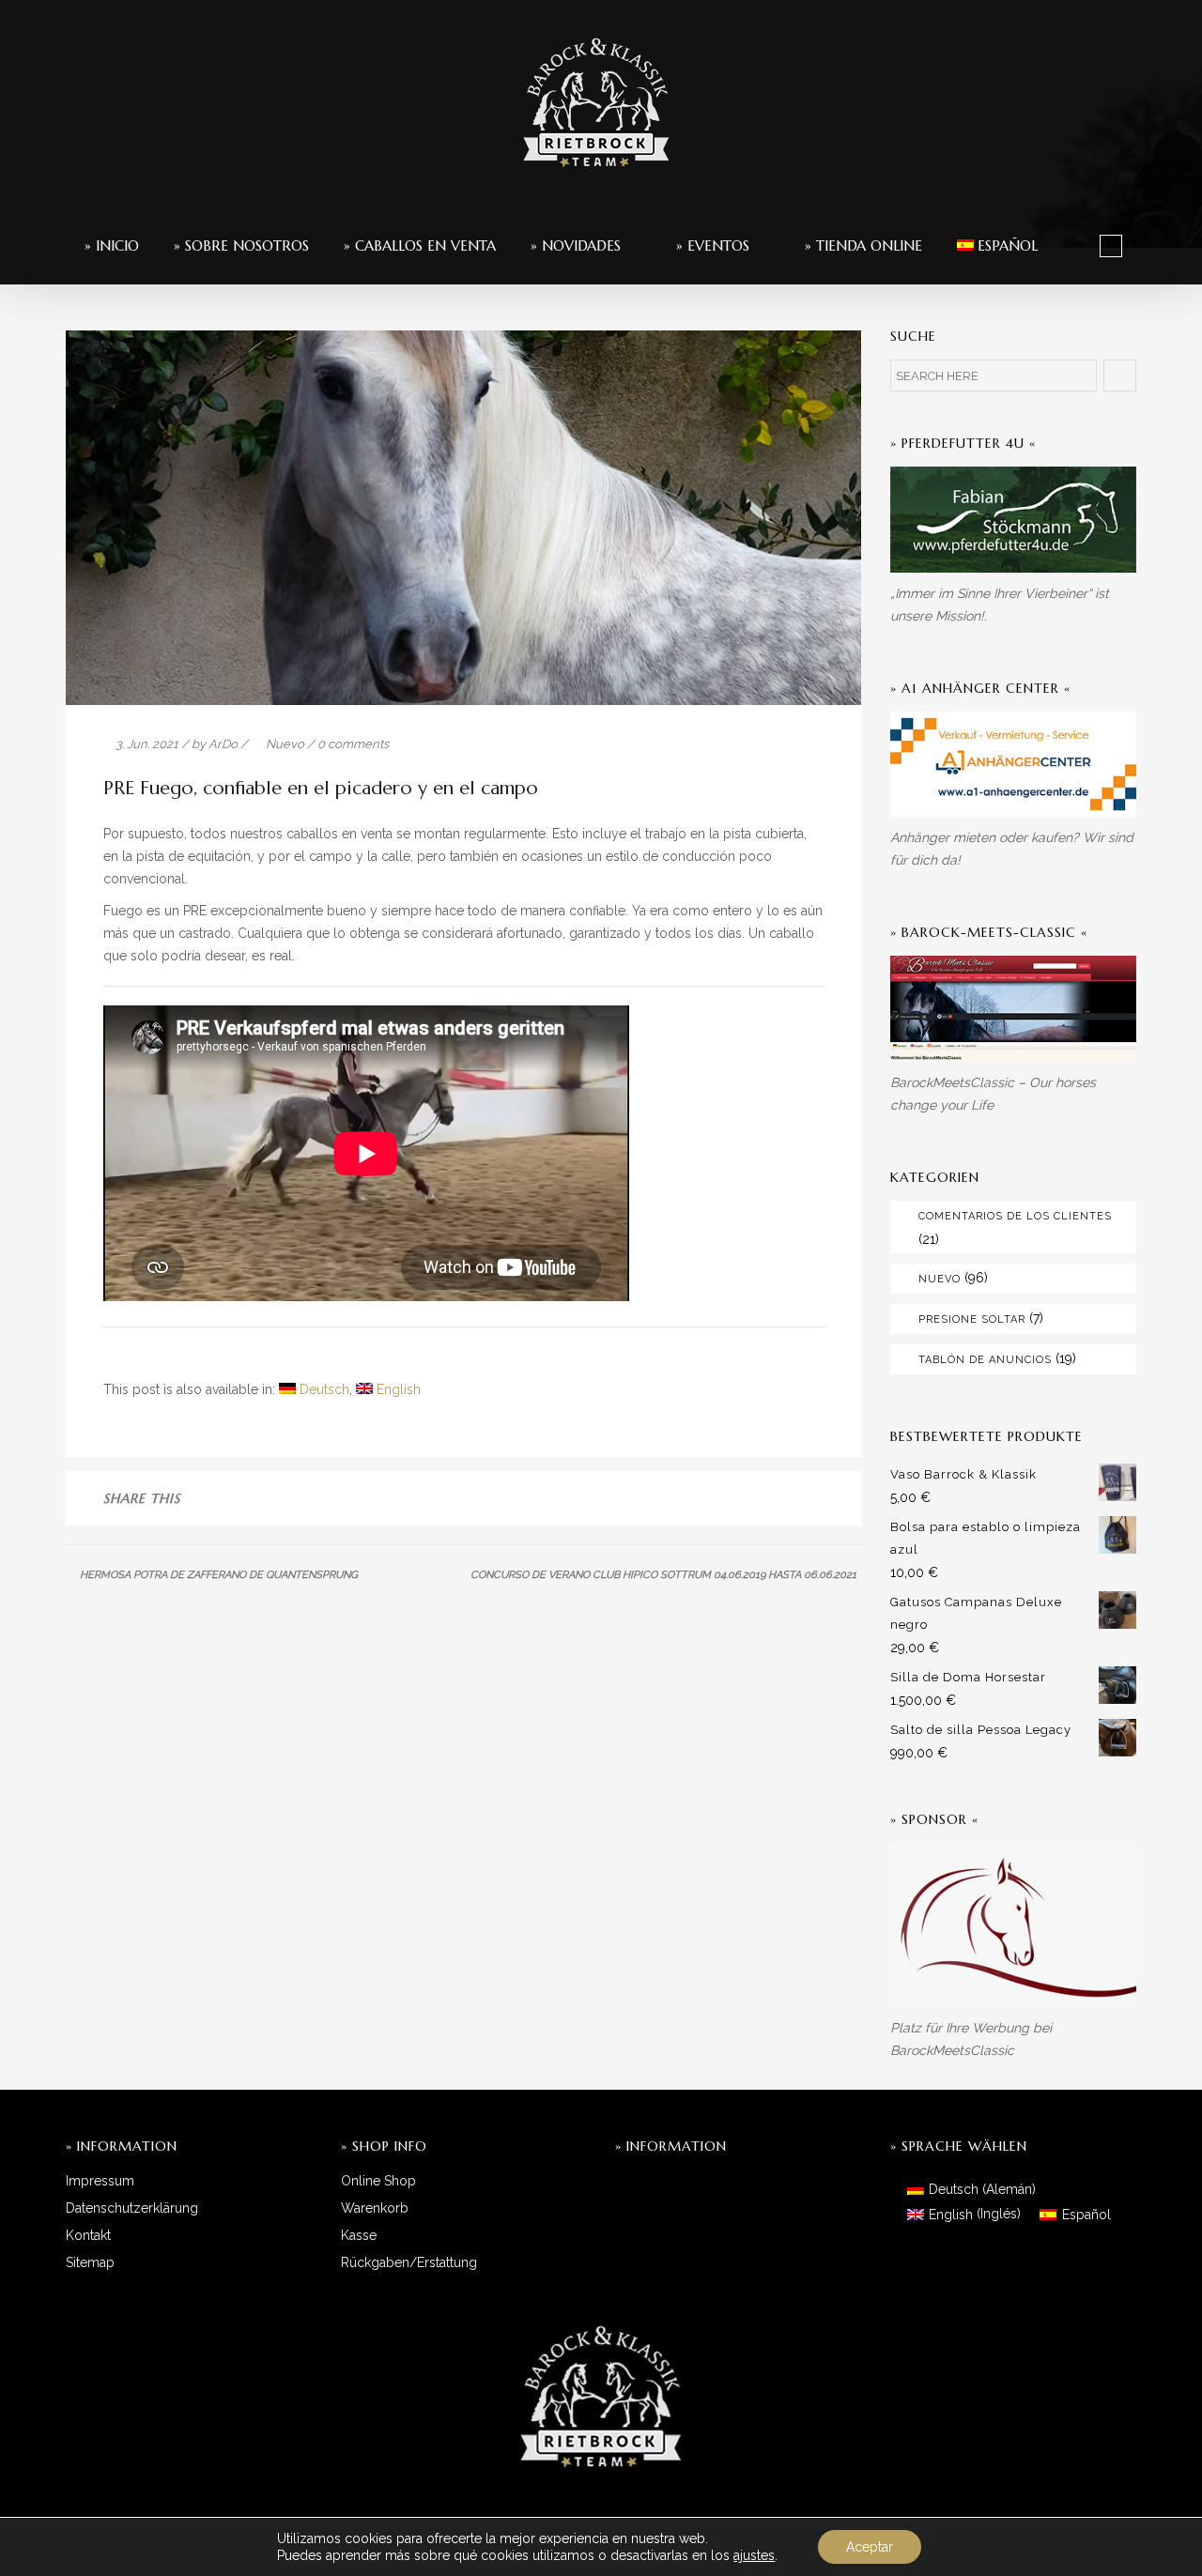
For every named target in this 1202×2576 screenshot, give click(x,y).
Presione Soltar (972, 1319)
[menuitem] (998, 245)
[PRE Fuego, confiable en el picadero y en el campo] (684, 1500)
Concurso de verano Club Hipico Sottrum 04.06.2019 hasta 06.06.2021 (663, 1575)
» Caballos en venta (420, 245)
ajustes (754, 2555)
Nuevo (285, 744)
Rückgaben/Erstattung (409, 2262)
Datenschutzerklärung (132, 2208)
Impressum (100, 2181)
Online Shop (378, 2181)
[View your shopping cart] (1111, 245)
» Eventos (710, 245)
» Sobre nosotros (241, 245)
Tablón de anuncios (985, 1360)
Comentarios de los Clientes (1015, 1216)
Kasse (359, 2235)
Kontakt (88, 2235)
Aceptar (870, 2547)
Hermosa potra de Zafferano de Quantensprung (219, 1575)
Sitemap (90, 2262)
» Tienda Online (861, 245)
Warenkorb (375, 2208)
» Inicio (112, 245)
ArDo (223, 744)
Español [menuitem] (1086, 2215)
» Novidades (576, 245)
